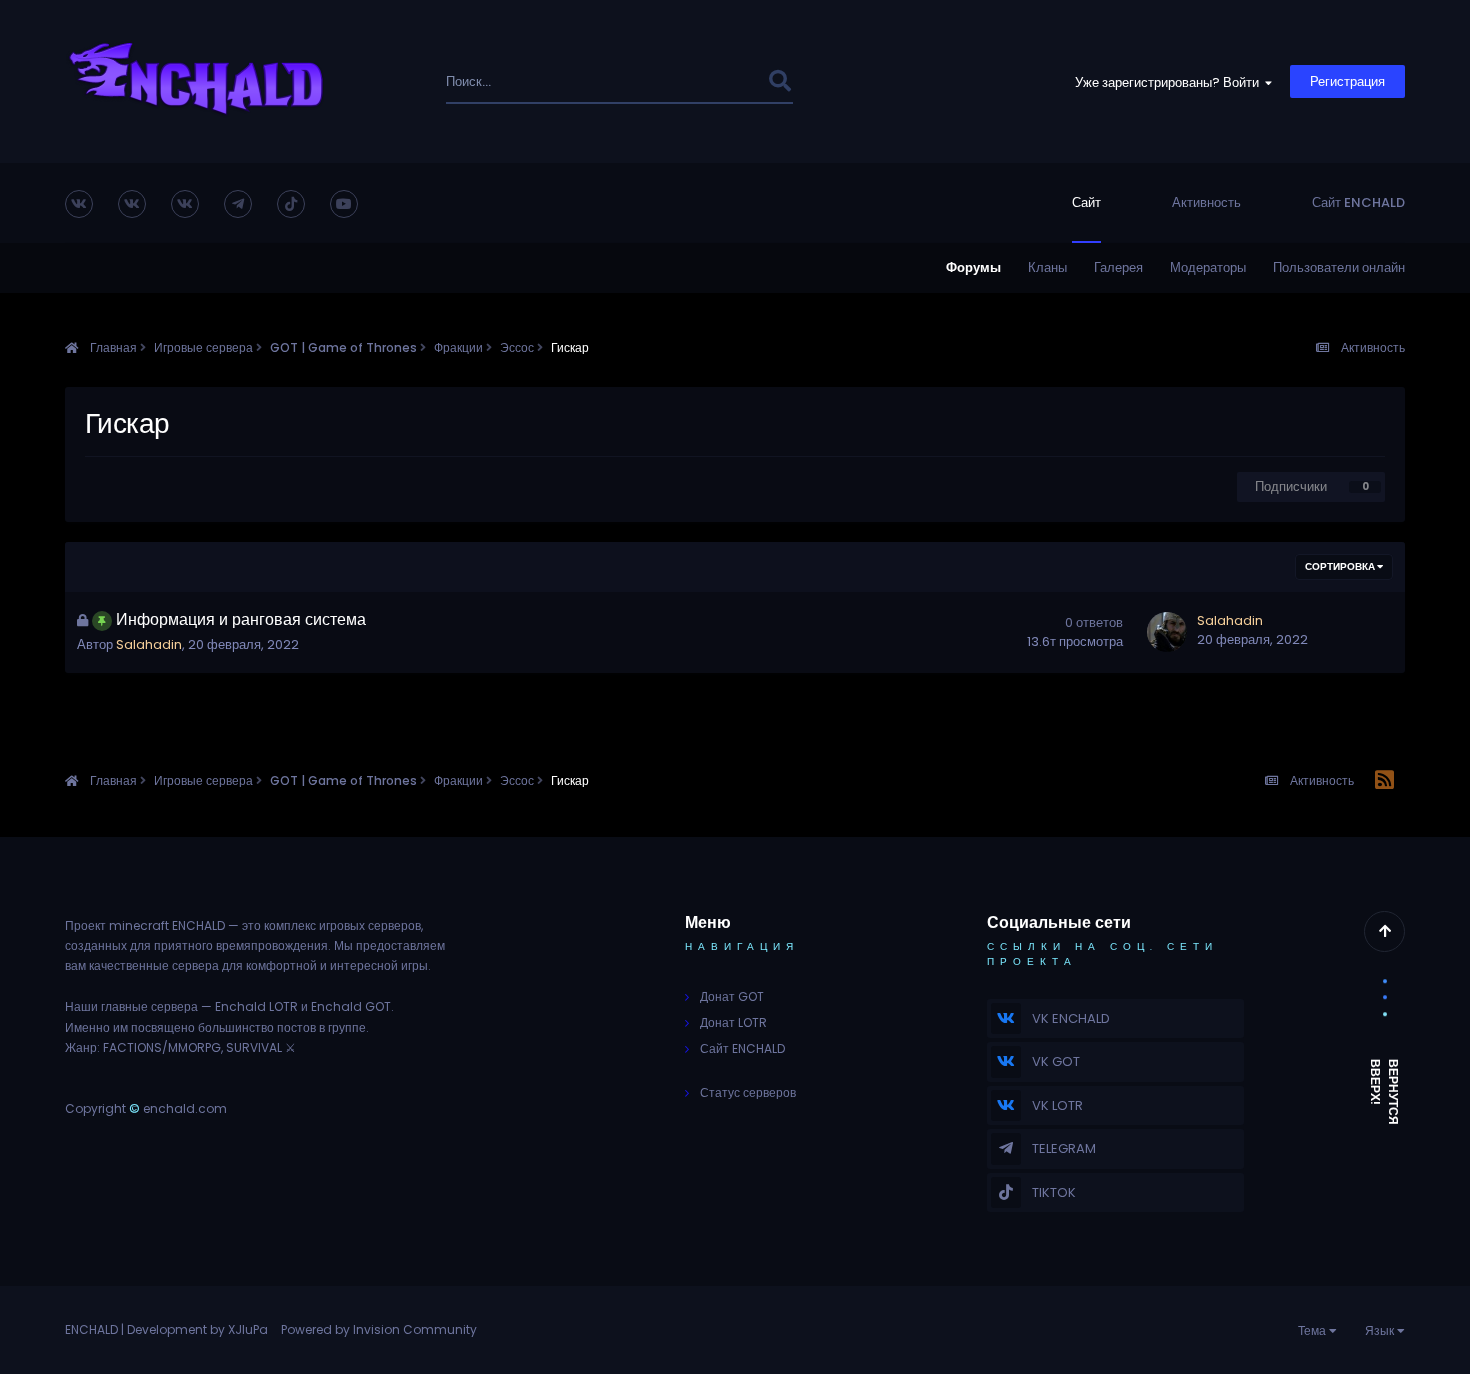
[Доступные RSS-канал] (1384, 781)
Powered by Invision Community (379, 1329)
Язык (1381, 1330)
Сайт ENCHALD (1358, 202)
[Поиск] (779, 81)
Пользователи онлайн (1339, 267)
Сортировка (1341, 566)
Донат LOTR (733, 1022)
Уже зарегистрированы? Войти (1170, 82)
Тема (1313, 1330)
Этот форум (704, 81)
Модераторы (1208, 267)
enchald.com (185, 1108)
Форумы (973, 267)
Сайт (1086, 202)
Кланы (1047, 267)
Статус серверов (748, 1092)
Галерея (1118, 267)
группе (347, 1027)
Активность (1206, 202)
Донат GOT (732, 996)
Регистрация (1347, 81)
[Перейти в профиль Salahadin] (1167, 632)
